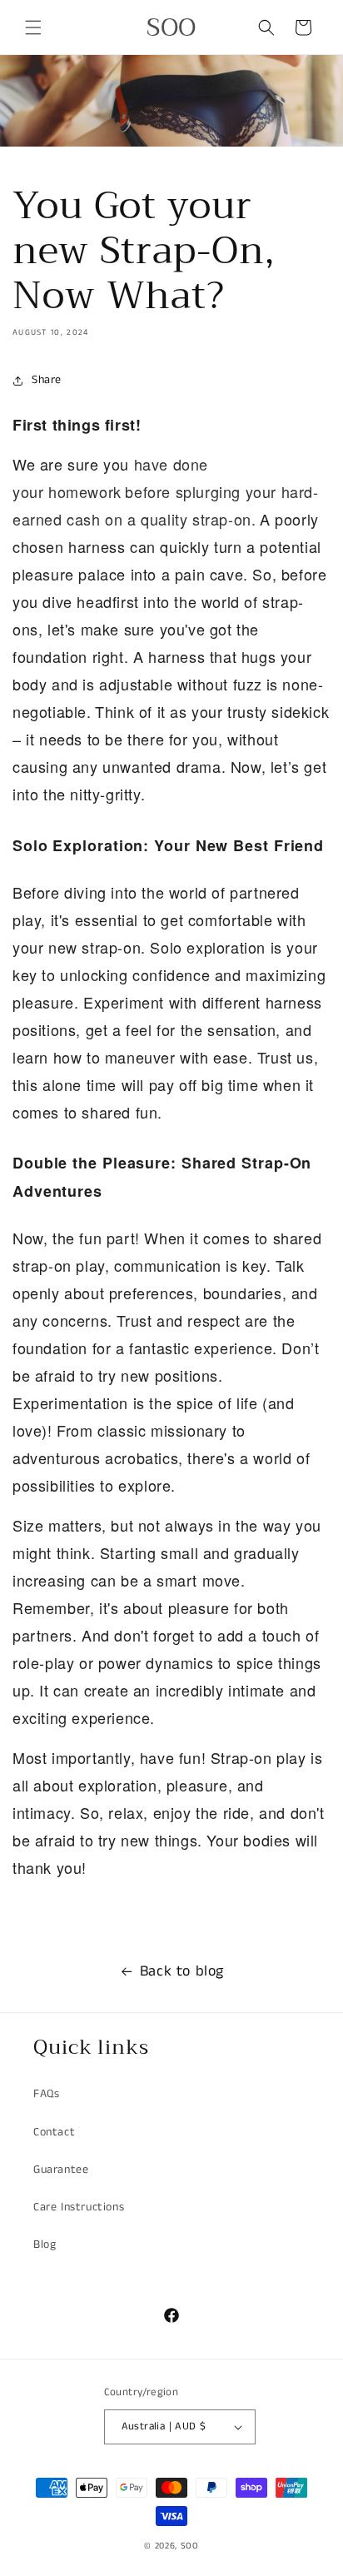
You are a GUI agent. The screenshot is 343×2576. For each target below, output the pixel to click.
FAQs (46, 2094)
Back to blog (182, 1971)
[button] (33, 27)
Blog (45, 2245)
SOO (190, 2546)
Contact (54, 2132)
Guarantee (61, 2170)
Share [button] (47, 380)
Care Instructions (79, 2207)
